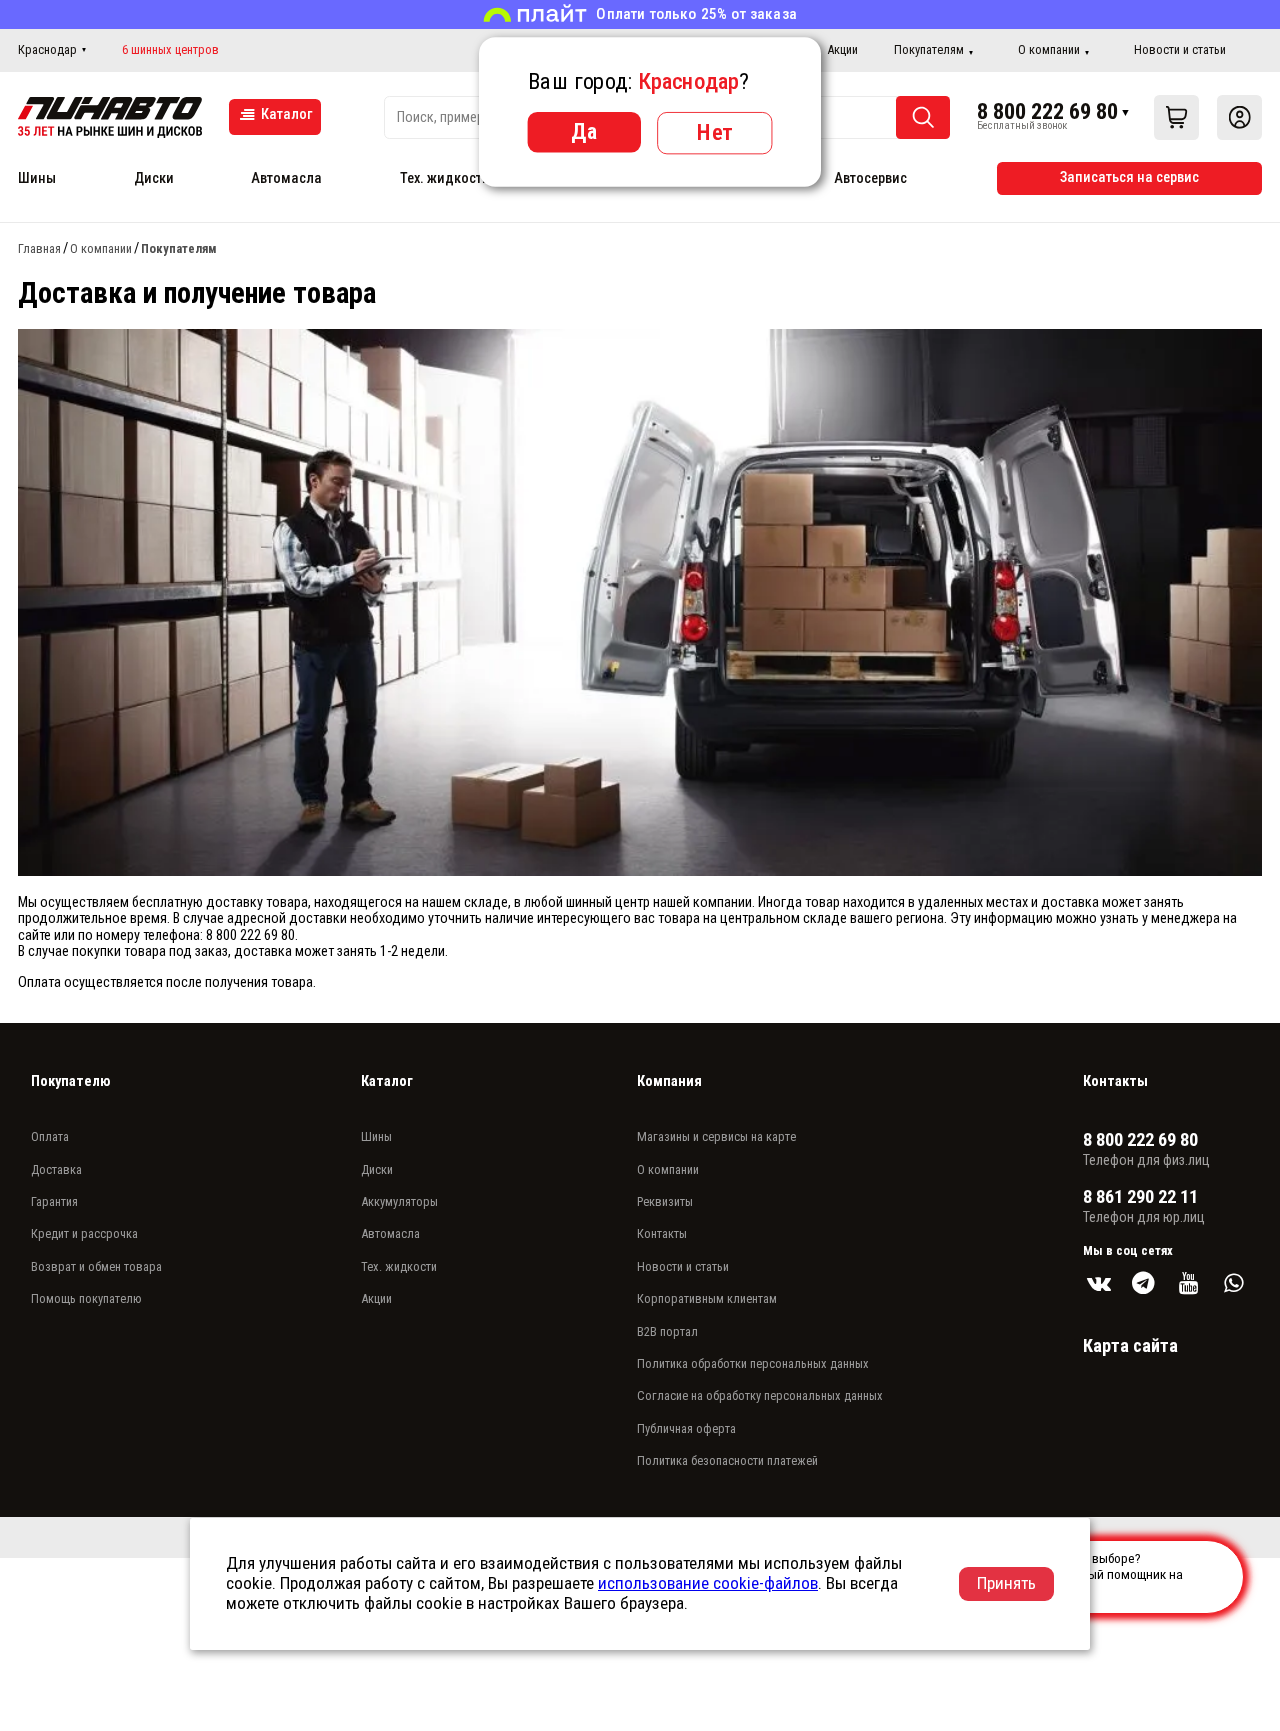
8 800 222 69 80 (1047, 111)
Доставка (56, 1169)
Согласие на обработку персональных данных (760, 1395)
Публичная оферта (686, 1428)
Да (584, 131)
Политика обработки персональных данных (753, 1363)
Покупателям (929, 49)
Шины (37, 178)
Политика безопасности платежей (727, 1460)
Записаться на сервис (1129, 177)
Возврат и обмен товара (96, 1266)
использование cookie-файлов (708, 1583)
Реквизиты (665, 1201)
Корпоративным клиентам (707, 1298)
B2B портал (667, 1331)
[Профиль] (1239, 117)
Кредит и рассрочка (84, 1233)
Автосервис (870, 178)
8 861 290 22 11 (1140, 1197)
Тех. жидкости (445, 178)
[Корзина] (1176, 117)
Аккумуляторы (399, 1201)
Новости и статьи (1180, 49)
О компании (1049, 49)
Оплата (50, 1136)
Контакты (662, 1233)
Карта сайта (1130, 1345)
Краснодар (47, 49)
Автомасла (286, 178)
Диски (154, 178)
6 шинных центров (170, 50)
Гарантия (54, 1201)
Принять (1006, 1583)
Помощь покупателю (86, 1298)
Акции (842, 49)
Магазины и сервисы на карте (716, 1136)
